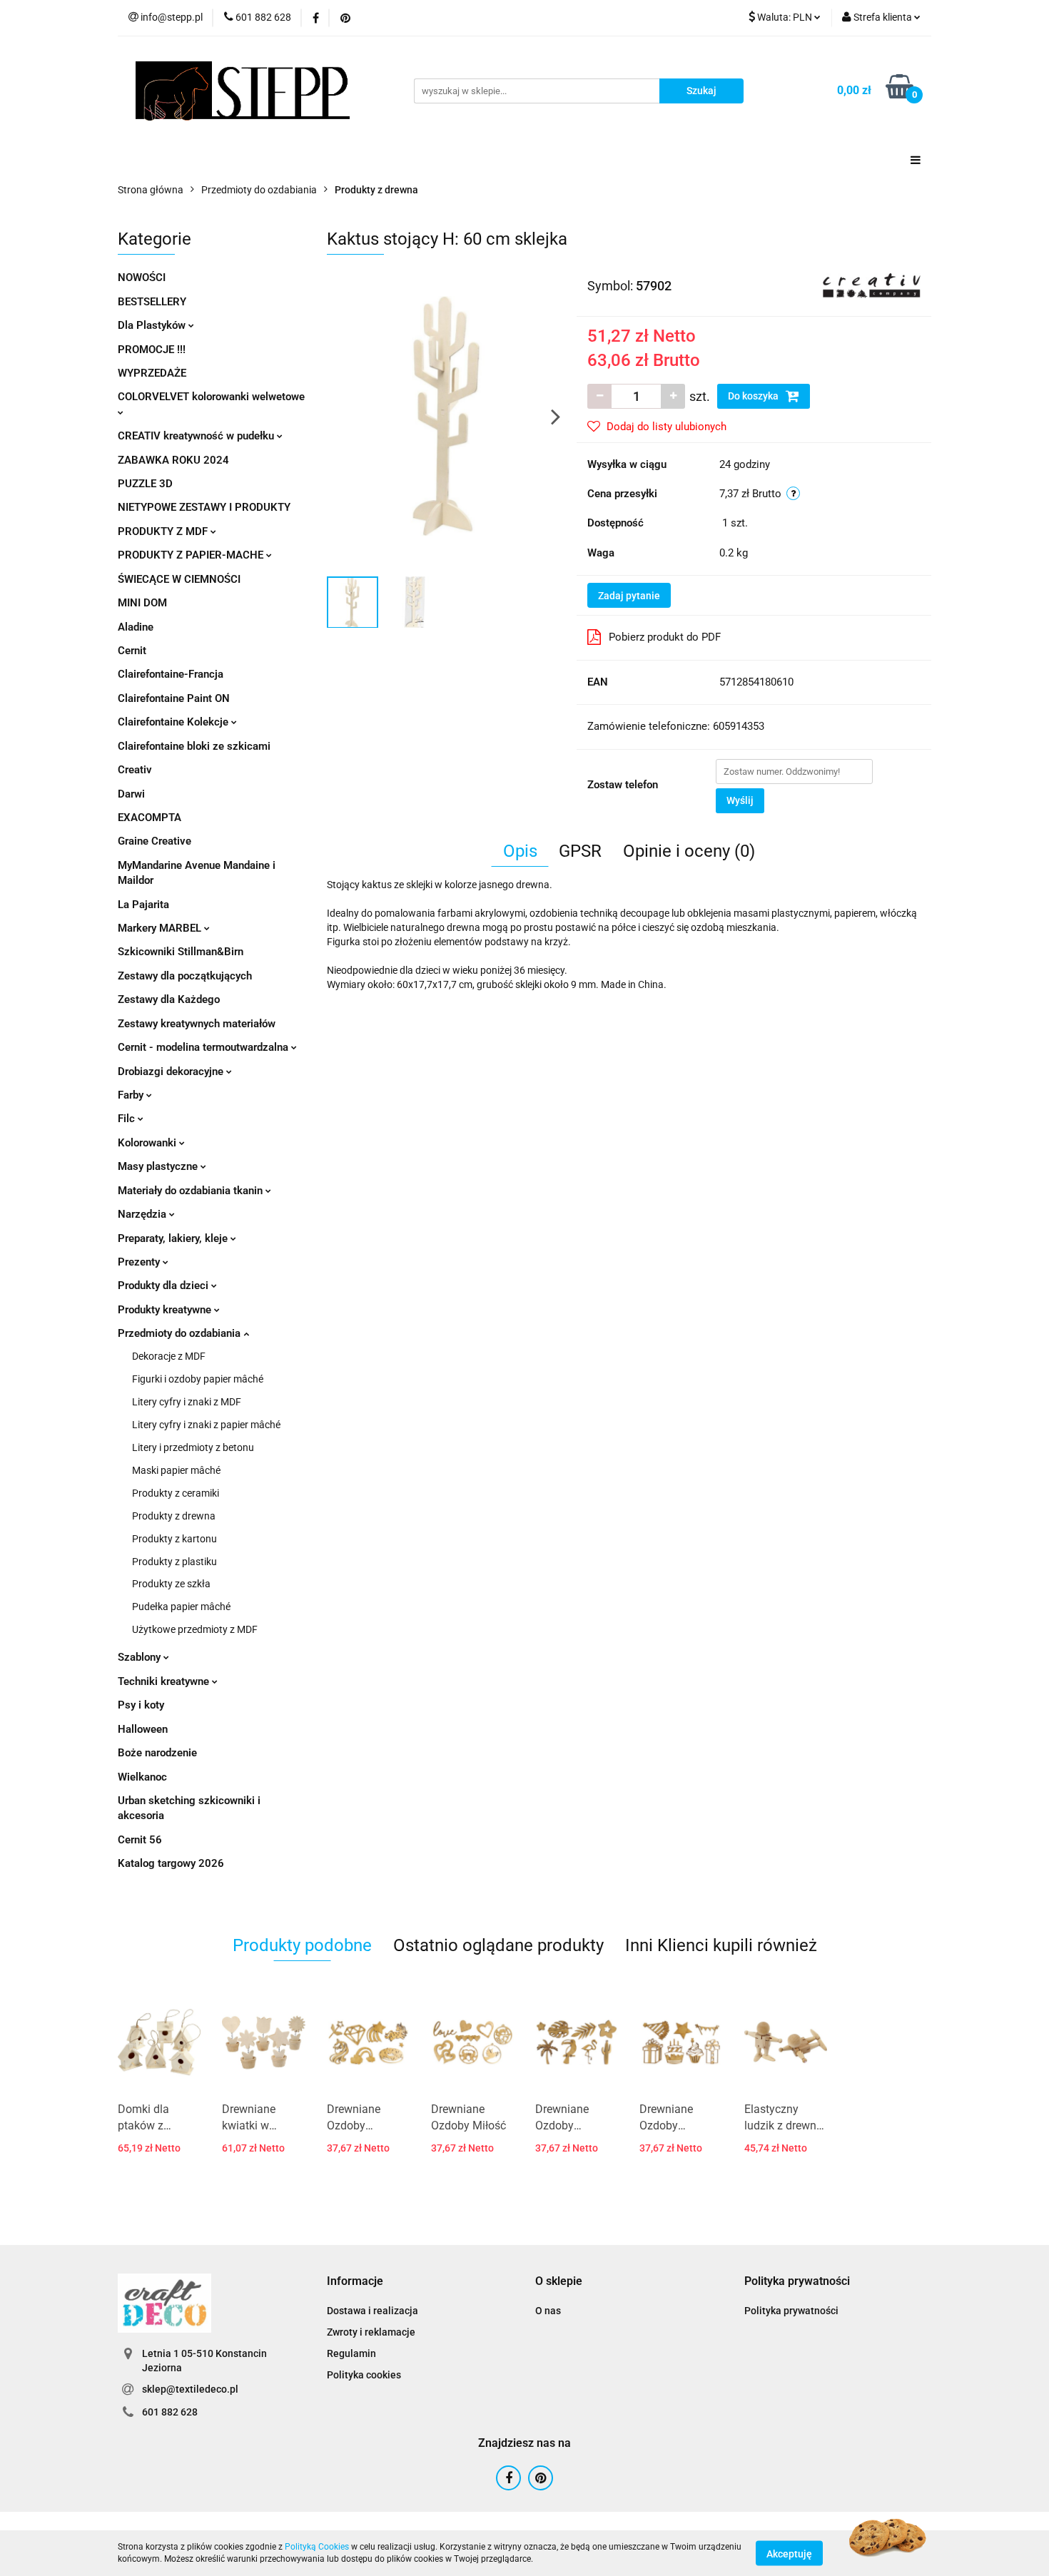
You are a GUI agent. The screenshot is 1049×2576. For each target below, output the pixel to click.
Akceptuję (789, 2553)
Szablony (141, 1657)
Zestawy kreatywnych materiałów (197, 1024)
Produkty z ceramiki (176, 1493)
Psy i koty (141, 1705)
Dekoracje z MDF (169, 1356)
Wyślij (740, 800)
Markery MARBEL (161, 928)
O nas (548, 2311)
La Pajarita (143, 905)
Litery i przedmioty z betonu (193, 1447)
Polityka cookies (364, 2375)
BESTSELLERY (152, 302)
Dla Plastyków (153, 325)
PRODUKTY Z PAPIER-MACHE (192, 555)
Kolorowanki (148, 1143)
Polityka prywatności (791, 2311)
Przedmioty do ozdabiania (181, 1333)
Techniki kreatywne (165, 1681)
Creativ (135, 770)
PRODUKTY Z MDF (164, 531)
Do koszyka (754, 396)
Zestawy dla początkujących (185, 976)
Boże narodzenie (157, 1753)
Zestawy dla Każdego (169, 999)
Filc (128, 1119)
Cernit (132, 651)
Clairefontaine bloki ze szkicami (194, 746)
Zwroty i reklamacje (371, 2332)
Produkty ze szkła (171, 1584)
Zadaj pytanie (629, 596)
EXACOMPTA (150, 818)
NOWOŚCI (142, 278)
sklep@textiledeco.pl (190, 2389)
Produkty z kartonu (174, 1539)
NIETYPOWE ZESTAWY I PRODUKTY (204, 507)
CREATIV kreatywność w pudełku (197, 436)
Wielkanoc (142, 1777)
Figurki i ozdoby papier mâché (198, 1379)
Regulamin (351, 2353)
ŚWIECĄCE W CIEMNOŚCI (179, 579)
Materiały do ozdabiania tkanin (192, 1191)
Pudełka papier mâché (181, 1607)
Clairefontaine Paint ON (174, 698)
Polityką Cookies (317, 2547)
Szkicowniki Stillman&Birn (181, 952)
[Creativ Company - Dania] (872, 285)
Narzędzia (143, 1214)
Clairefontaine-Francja (171, 674)
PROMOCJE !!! (152, 350)
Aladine (136, 627)
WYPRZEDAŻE (152, 373)
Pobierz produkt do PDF (665, 637)
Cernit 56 (140, 1840)
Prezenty (140, 1262)
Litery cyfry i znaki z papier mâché (206, 1425)
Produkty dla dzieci (164, 1286)
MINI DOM (142, 603)
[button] (355, 2282)
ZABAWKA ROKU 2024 (173, 460)
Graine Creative (154, 841)
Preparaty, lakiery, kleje (174, 1238)
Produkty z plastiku (174, 1562)
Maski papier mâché (176, 1470)
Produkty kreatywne (166, 1310)
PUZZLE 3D (145, 484)
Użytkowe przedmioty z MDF (195, 1629)
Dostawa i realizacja (373, 2311)
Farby (132, 1095)
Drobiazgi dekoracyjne (172, 1071)
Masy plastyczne (159, 1166)
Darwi (131, 794)
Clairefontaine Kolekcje (174, 722)
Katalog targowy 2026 (171, 1863)
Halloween (143, 1729)
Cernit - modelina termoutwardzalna (204, 1047)
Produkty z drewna (174, 1516)
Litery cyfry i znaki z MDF (187, 1402)
